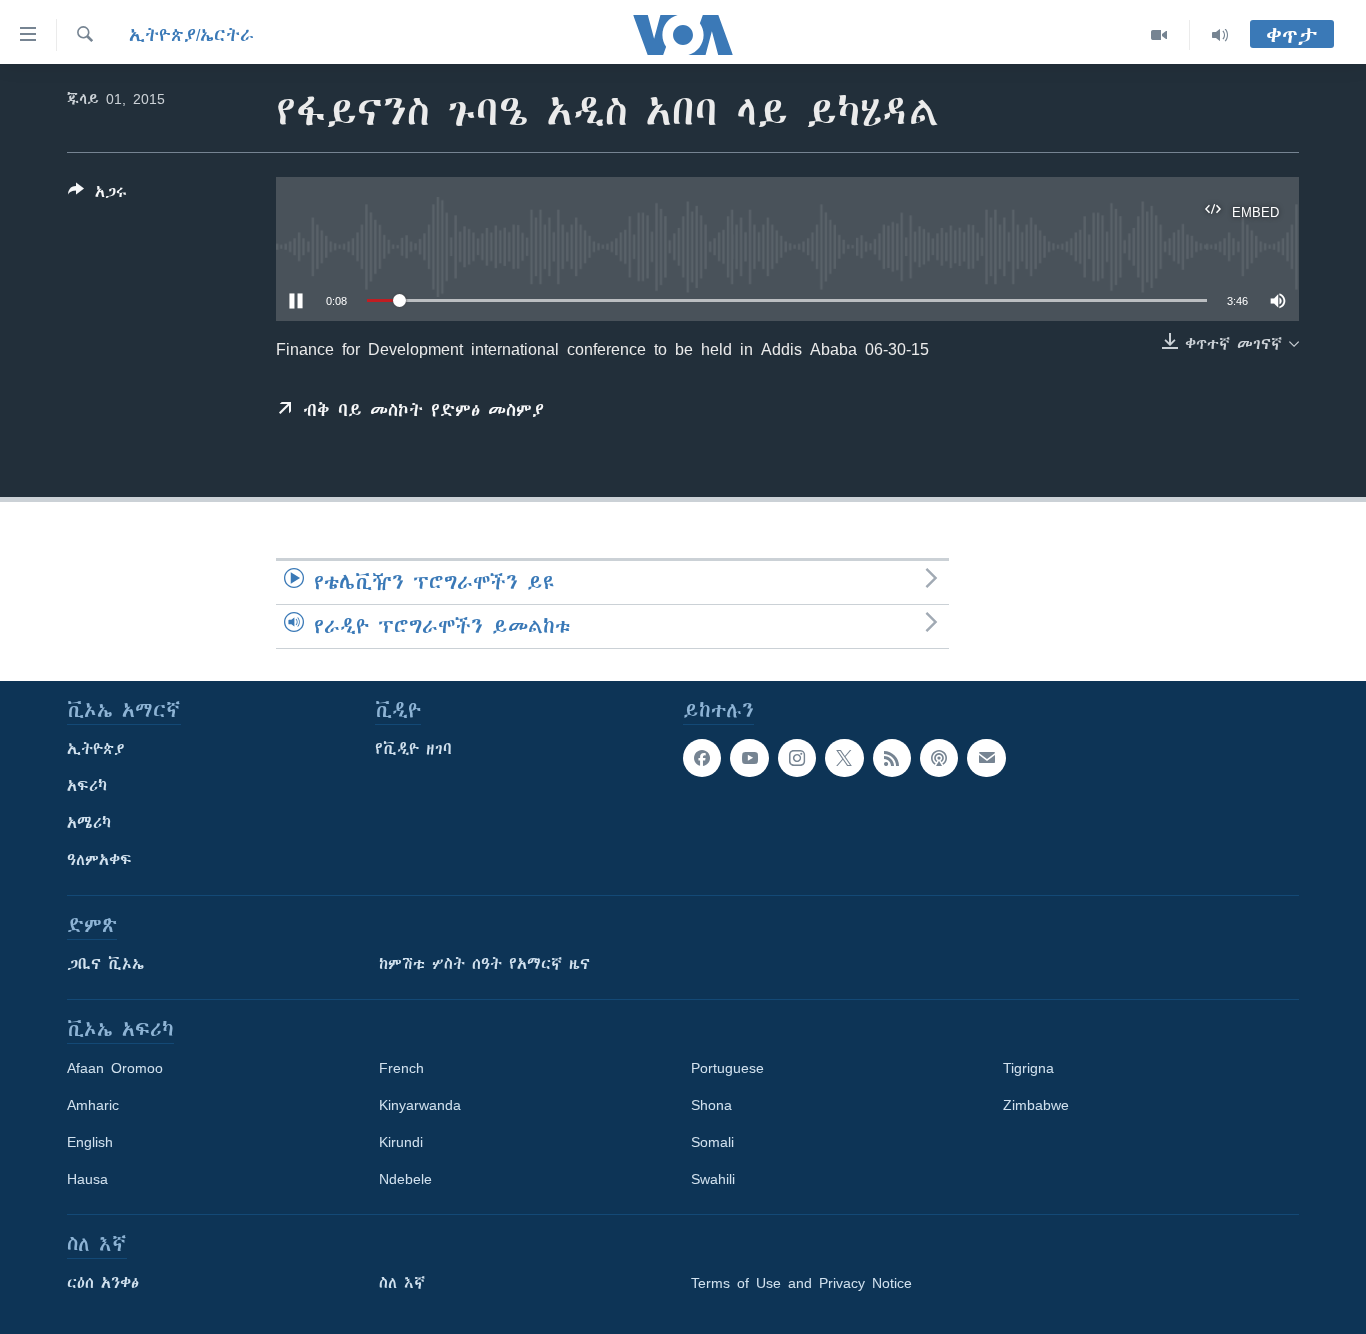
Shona (711, 1105)
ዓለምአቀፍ (99, 860)
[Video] (1159, 35)
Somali (712, 1142)
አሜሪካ (89, 823)
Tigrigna (1028, 1068)
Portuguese (727, 1068)
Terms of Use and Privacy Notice (801, 1283)
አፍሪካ (87, 786)
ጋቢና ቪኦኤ (105, 964)
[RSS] (892, 758)
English (90, 1142)
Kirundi (401, 1142)
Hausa (87, 1179)
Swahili (713, 1179)
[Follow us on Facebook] (702, 758)
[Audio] (1220, 35)
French (401, 1068)
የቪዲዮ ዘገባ (413, 749)
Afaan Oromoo (115, 1068)
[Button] (97, 195)
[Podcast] (939, 758)
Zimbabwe (1036, 1105)
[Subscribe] (986, 758)
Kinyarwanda (420, 1105)
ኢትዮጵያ (96, 749)
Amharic (93, 1105)
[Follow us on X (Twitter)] (844, 758)
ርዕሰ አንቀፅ (103, 1283)
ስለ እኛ (402, 1283)
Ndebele (405, 1179)
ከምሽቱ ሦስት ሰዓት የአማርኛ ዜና (484, 964)
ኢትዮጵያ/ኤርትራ (191, 35)
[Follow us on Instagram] (797, 758)
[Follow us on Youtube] (749, 758)
